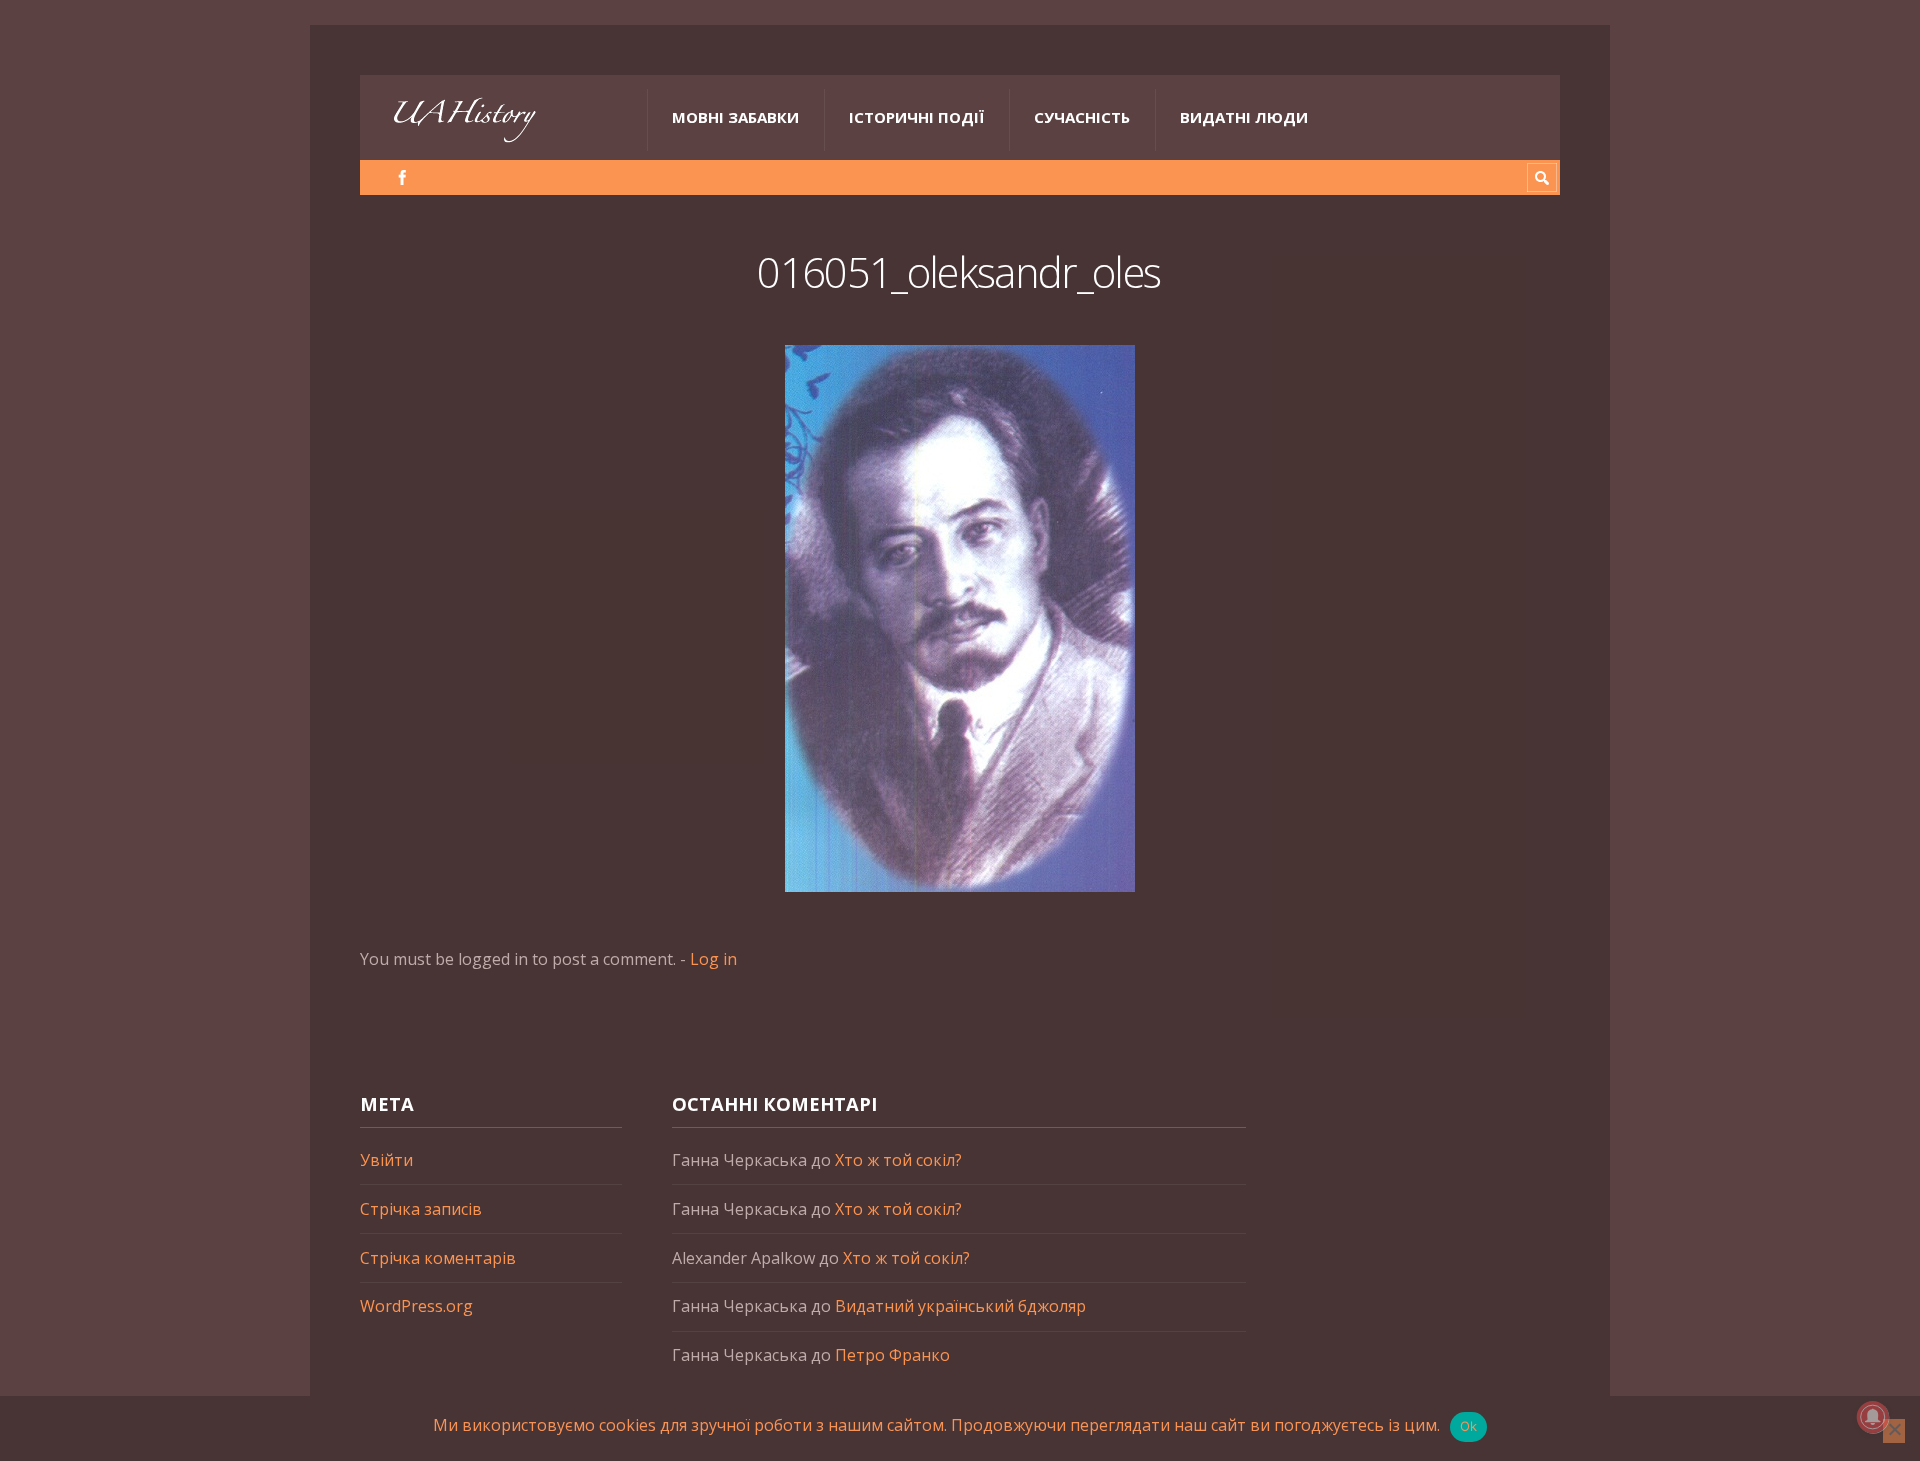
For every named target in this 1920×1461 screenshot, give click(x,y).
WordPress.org (416, 1306)
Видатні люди (1244, 117)
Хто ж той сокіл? (898, 1160)
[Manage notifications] (1873, 1417)
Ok (1469, 1426)
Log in (713, 959)
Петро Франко (892, 1355)
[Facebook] (402, 177)
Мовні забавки (735, 117)
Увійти (386, 1160)
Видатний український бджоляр (960, 1306)
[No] (1894, 1431)
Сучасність (1082, 117)
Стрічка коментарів (438, 1258)
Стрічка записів (421, 1209)
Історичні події (916, 117)
